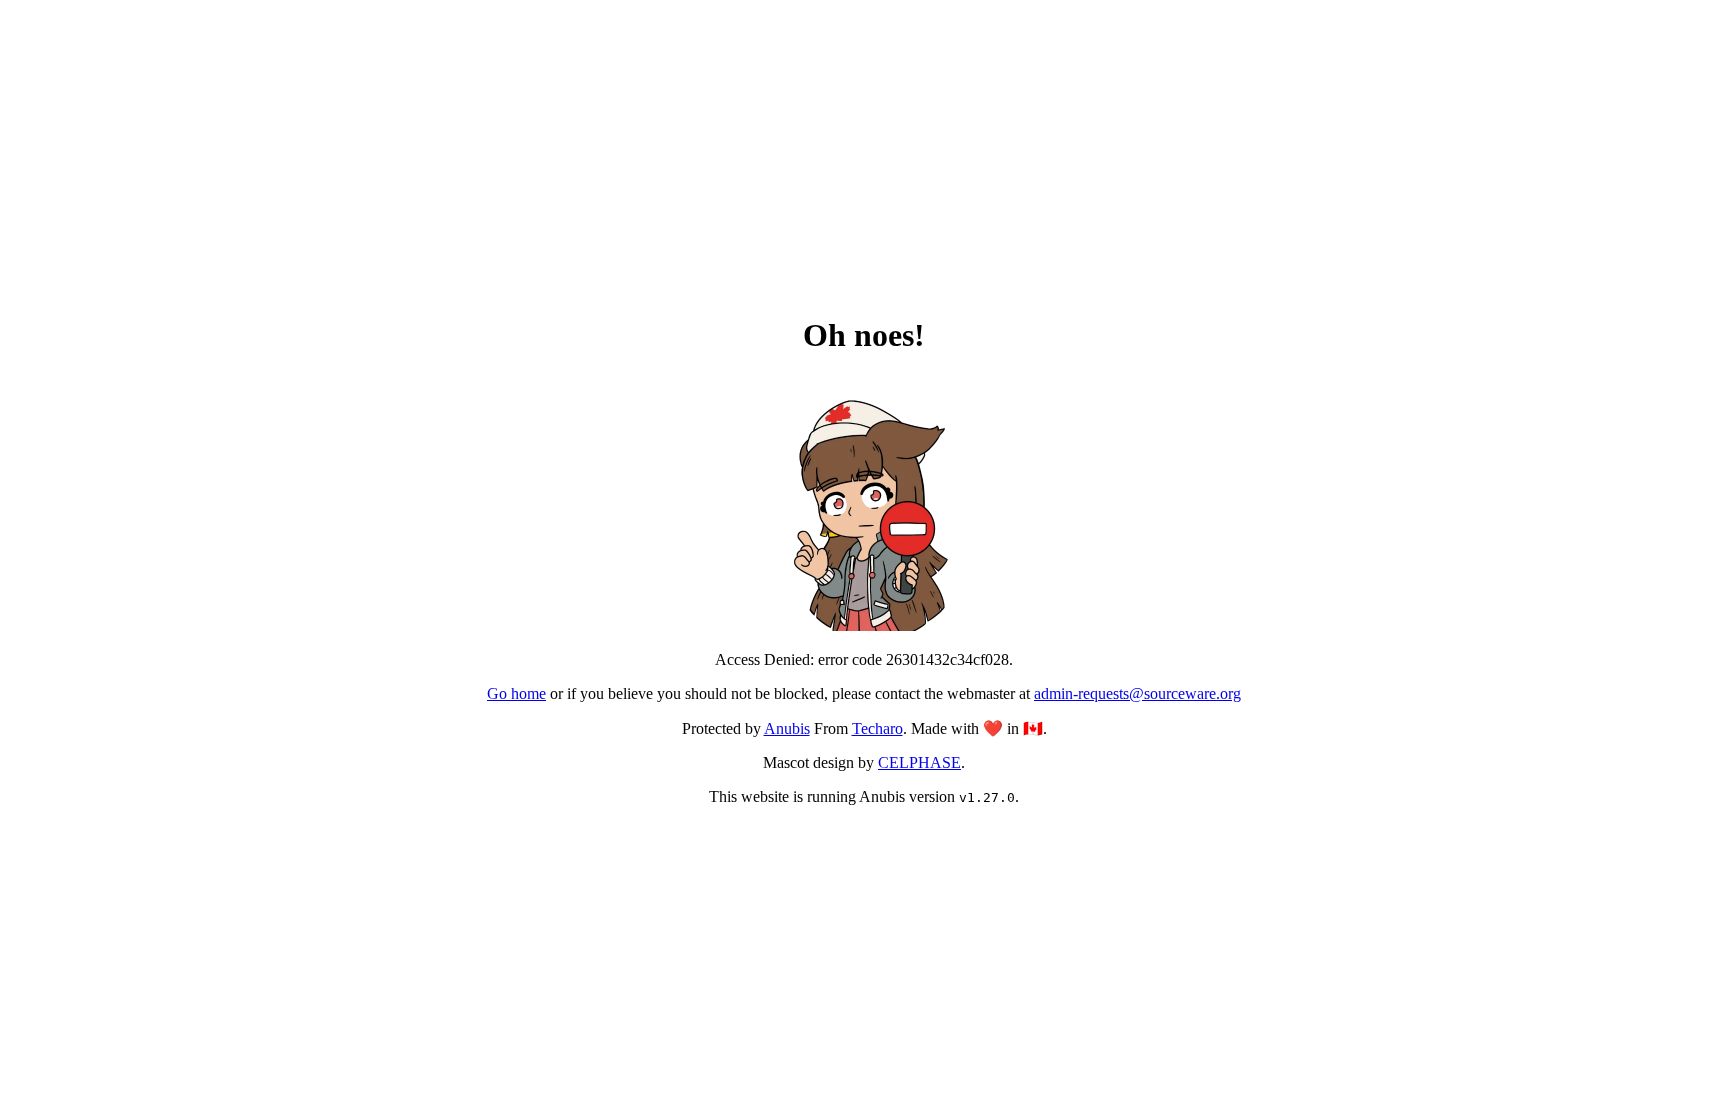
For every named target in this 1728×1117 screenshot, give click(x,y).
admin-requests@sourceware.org (1137, 693)
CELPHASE (919, 762)
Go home (516, 693)
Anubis (787, 728)
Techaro (877, 728)
